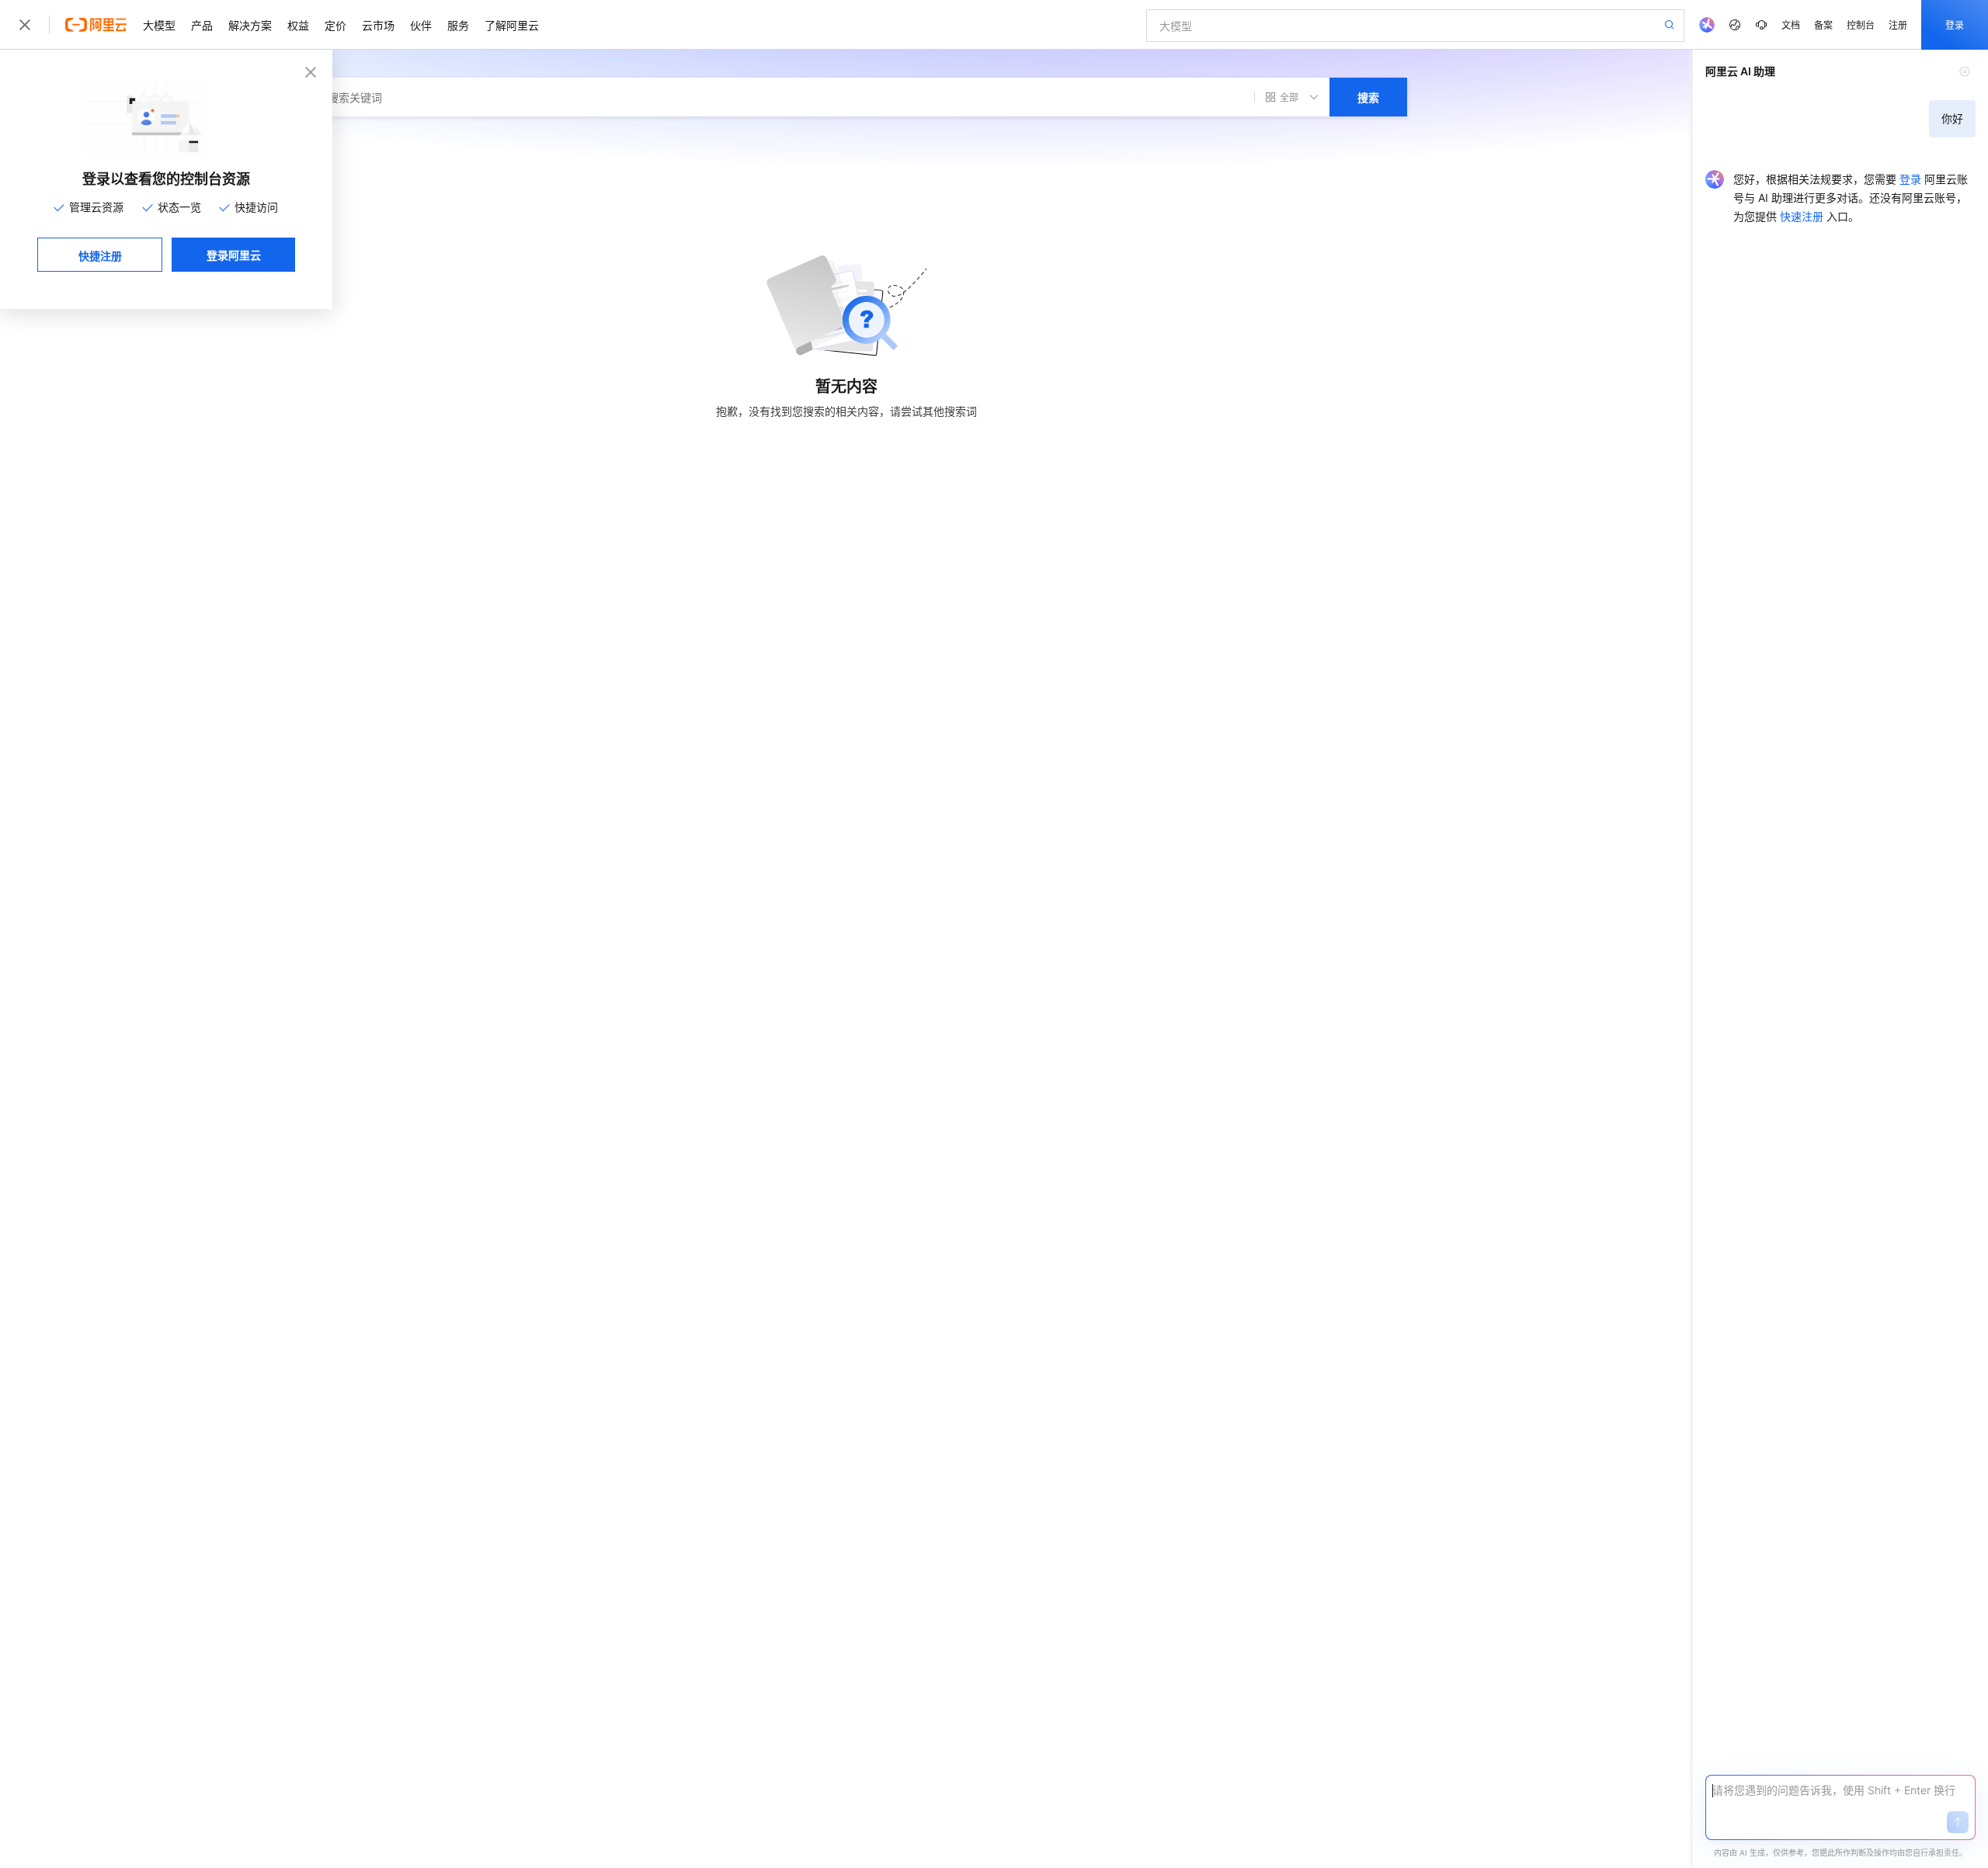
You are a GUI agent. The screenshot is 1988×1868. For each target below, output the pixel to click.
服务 (458, 25)
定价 (335, 25)
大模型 (159, 25)
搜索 (1368, 97)
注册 (1898, 24)
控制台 (1861, 24)
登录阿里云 (234, 255)
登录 (1955, 24)
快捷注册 (100, 255)
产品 (202, 25)
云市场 (378, 25)
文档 (1791, 24)
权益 (298, 25)
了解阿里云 (512, 25)
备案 (1823, 24)
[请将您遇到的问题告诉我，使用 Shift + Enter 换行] (1840, 1790)
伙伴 (421, 25)
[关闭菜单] (25, 25)
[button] (1958, 1822)
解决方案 (250, 25)
